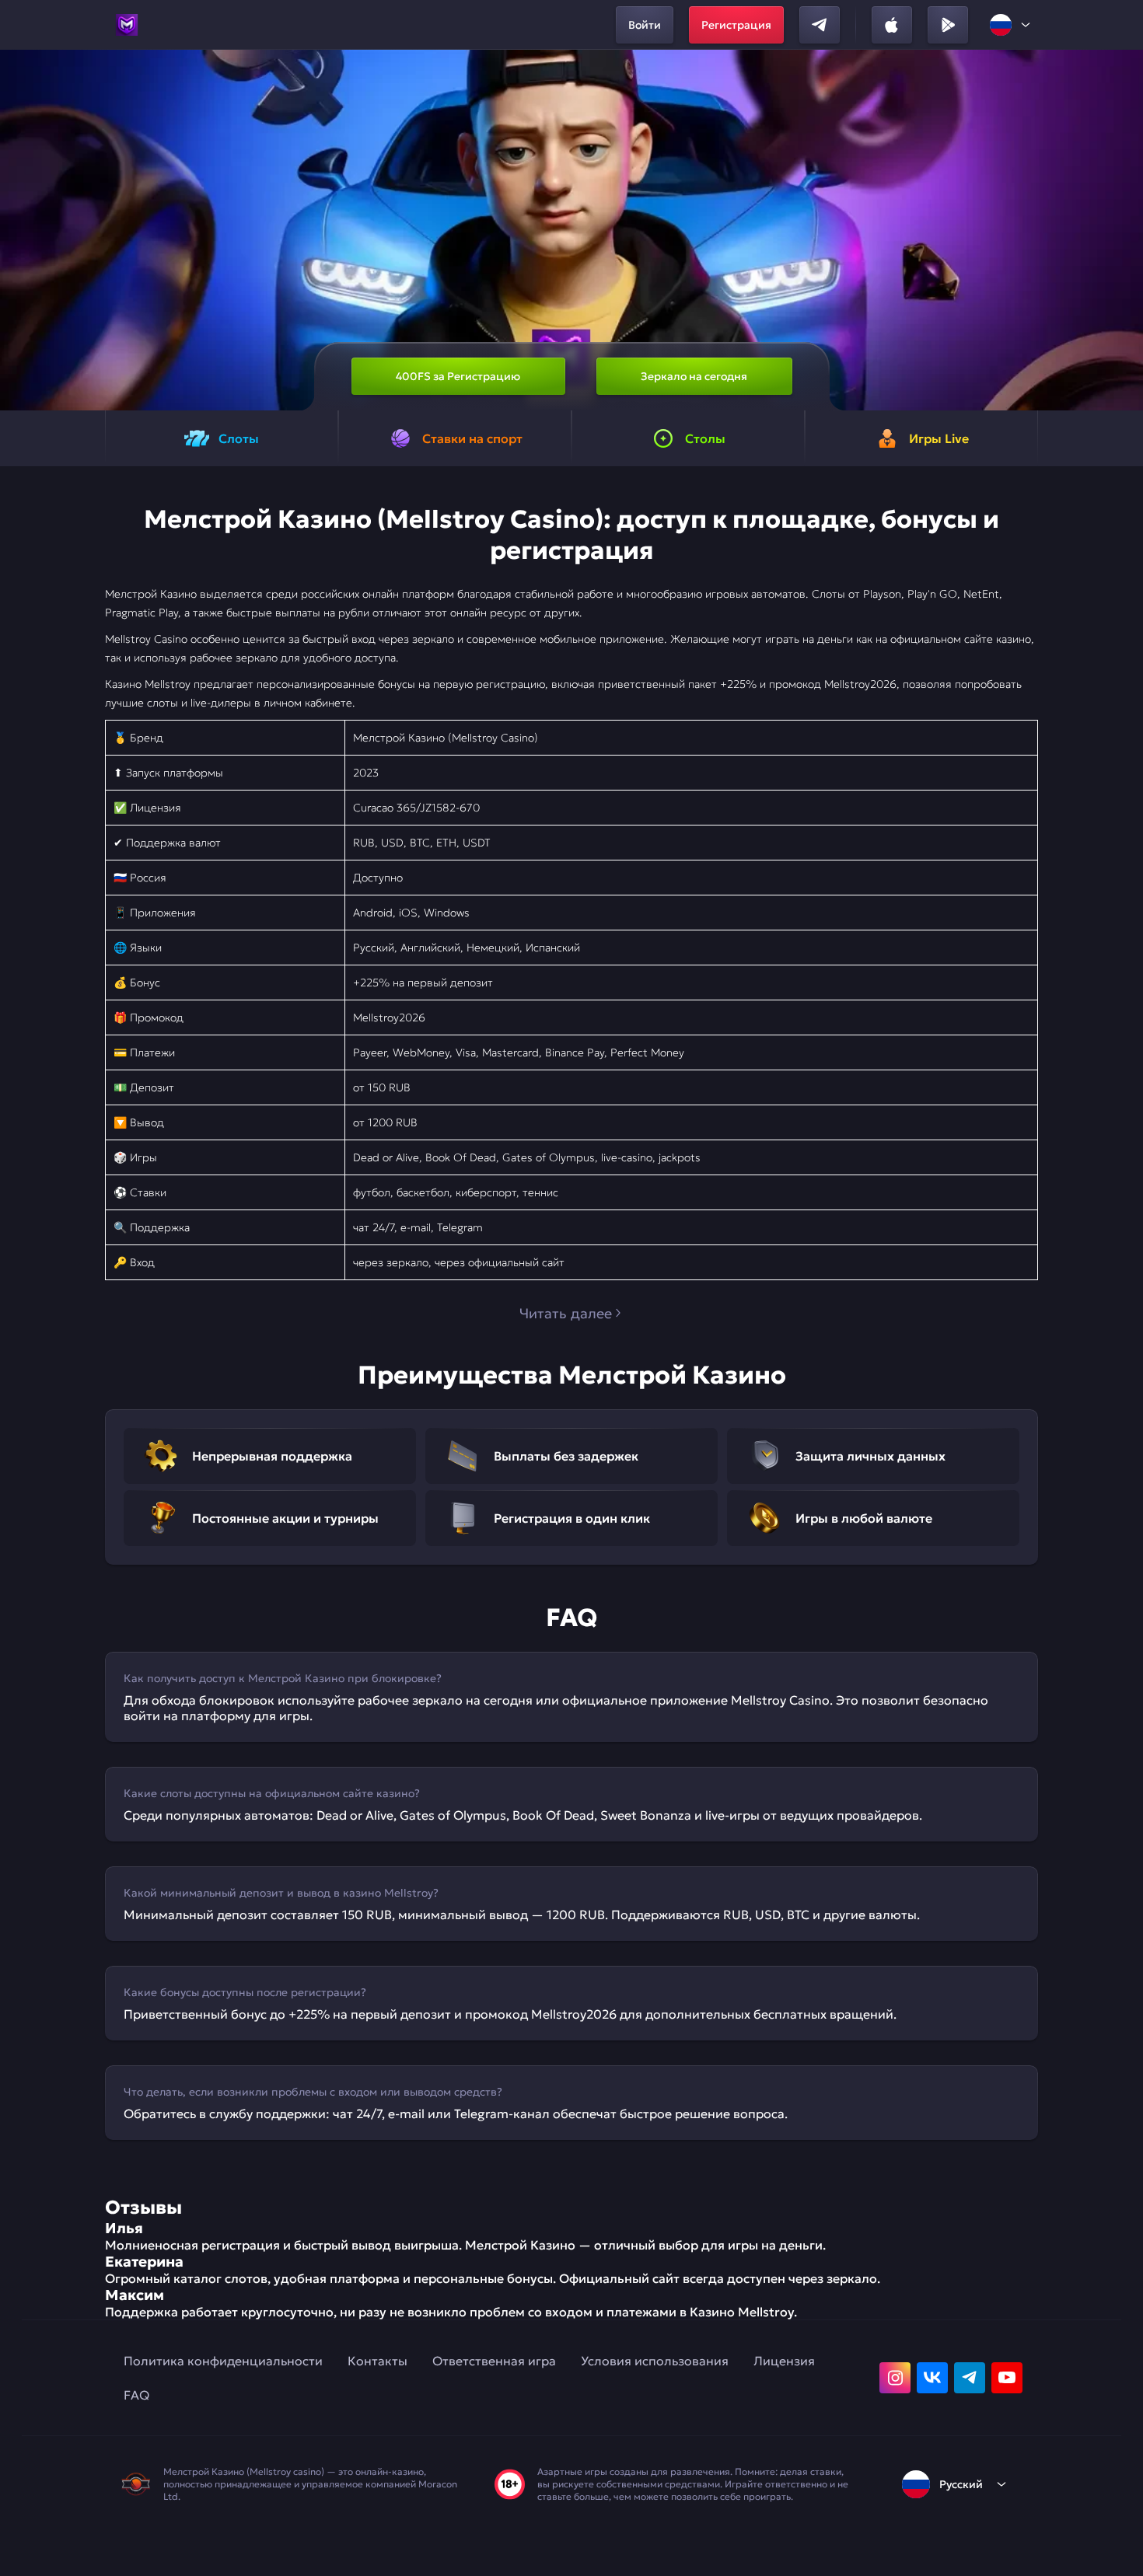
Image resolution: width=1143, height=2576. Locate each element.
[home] (127, 25)
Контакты (378, 2361)
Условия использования (655, 2361)
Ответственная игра (494, 2361)
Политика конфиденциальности (223, 2361)
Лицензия (784, 2361)
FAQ (136, 2395)
